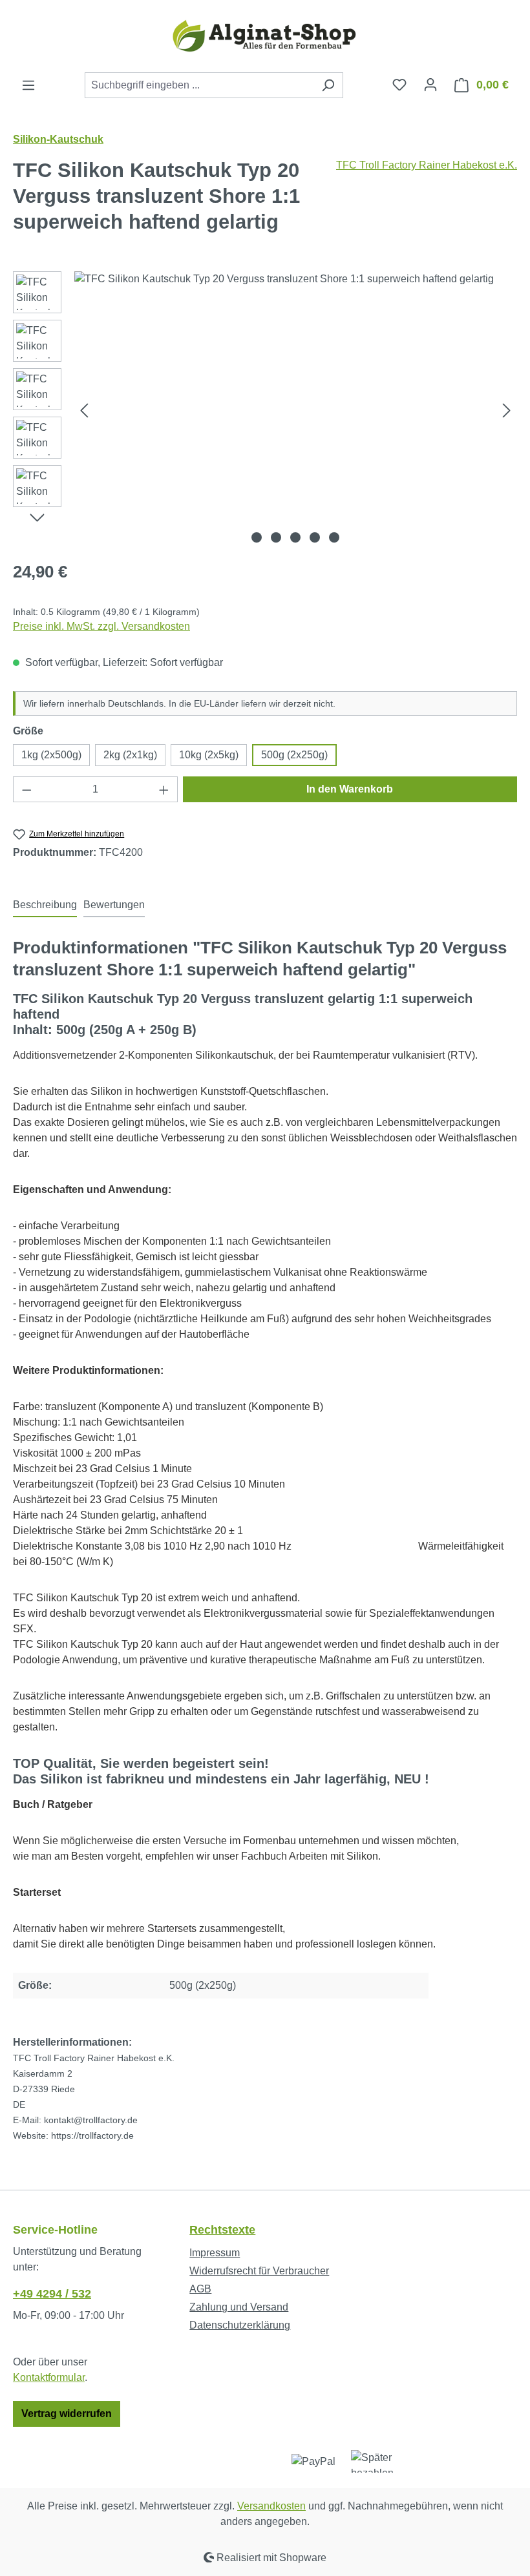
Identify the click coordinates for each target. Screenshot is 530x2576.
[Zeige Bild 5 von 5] (334, 537)
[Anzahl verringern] (26, 789)
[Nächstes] (507, 410)
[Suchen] (328, 85)
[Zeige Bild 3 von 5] (295, 537)
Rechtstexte (222, 2230)
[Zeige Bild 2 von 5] (276, 537)
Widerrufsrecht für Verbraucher (259, 2271)
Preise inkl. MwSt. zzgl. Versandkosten (101, 626)
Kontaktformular (49, 2377)
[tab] (45, 906)
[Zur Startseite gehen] (265, 36)
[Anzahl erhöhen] (164, 789)
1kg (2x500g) (51, 755)
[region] (265, 410)
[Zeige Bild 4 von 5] (315, 537)
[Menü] (28, 85)
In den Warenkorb (350, 789)
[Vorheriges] (84, 410)
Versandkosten (271, 2506)
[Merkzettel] (399, 85)
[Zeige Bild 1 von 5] (257, 537)
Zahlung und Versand (239, 2307)
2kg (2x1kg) (130, 755)
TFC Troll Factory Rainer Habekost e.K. (427, 165)
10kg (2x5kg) (209, 755)
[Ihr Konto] (430, 85)
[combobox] (199, 85)
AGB (200, 2289)
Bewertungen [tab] (114, 905)
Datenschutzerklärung (240, 2325)
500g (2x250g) (294, 755)
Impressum (215, 2253)
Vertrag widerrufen (67, 2414)
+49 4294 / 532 (52, 2294)
